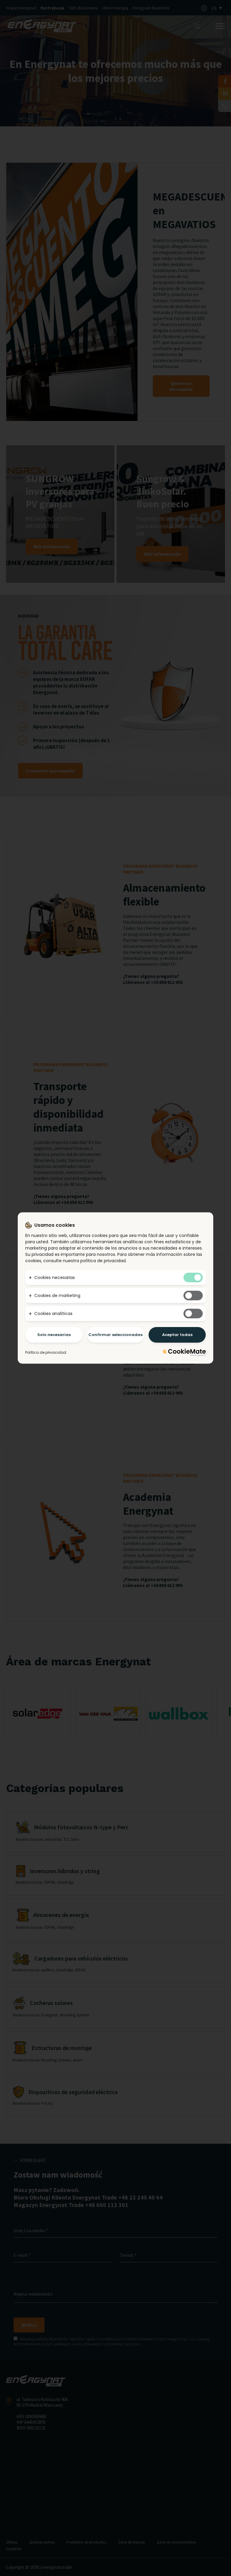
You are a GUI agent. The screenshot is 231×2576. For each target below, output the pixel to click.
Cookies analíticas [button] (53, 1314)
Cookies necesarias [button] (55, 1277)
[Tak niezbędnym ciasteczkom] (193, 1277)
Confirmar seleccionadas (115, 1335)
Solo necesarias (54, 1335)
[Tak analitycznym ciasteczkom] (193, 1314)
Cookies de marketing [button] (57, 1296)
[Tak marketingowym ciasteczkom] (193, 1296)
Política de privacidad (46, 1352)
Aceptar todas (177, 1335)
